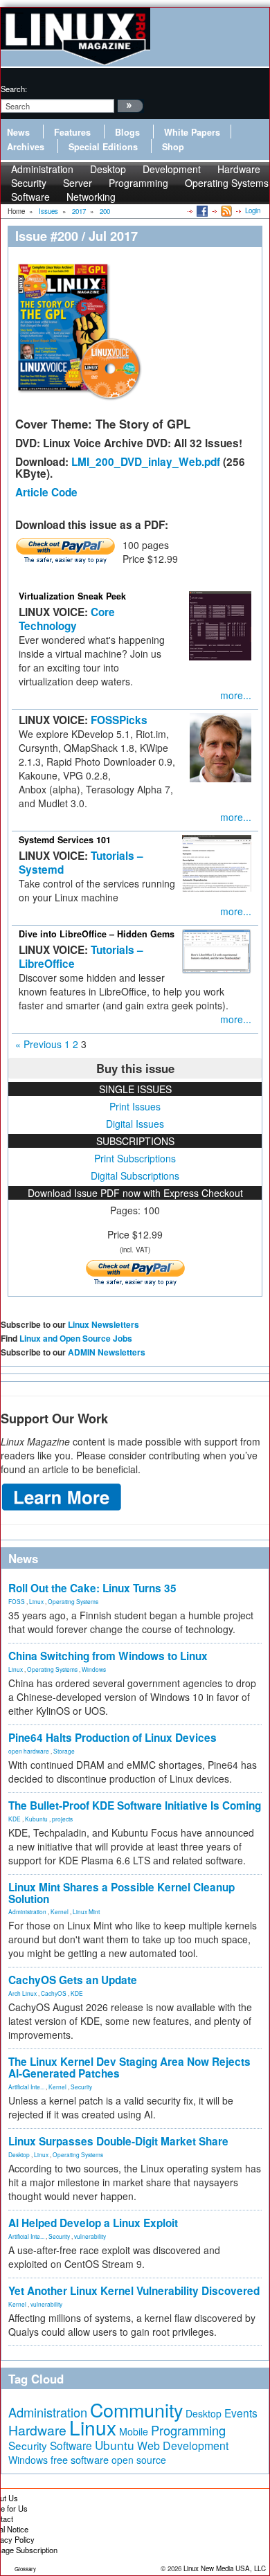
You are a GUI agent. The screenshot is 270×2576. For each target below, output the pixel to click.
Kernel (60, 1911)
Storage (64, 1751)
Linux (36, 1601)
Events (241, 2413)
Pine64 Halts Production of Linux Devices (112, 1738)
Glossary (25, 2569)
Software (30, 197)
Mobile (134, 2431)
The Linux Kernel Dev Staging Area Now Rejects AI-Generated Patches (129, 2068)
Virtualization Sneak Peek (72, 596)
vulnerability (90, 2236)
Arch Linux (22, 1993)
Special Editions (103, 147)
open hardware (29, 1751)
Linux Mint (86, 1911)
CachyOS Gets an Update (73, 1980)
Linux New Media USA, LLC (225, 2568)
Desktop (19, 2154)
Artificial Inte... (26, 2087)
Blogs (127, 132)
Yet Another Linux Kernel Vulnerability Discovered (134, 2291)
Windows (94, 1669)
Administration (27, 1911)
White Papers (192, 132)
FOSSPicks (119, 720)
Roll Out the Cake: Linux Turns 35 (92, 1588)
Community (136, 2410)
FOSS (17, 1601)
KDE (15, 1819)
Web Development (183, 2446)
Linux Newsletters (103, 1324)
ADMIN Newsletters (107, 1352)
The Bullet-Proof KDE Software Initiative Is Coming (135, 1805)
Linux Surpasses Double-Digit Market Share (118, 2141)
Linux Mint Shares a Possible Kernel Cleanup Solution (121, 1893)
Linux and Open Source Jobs (76, 1338)
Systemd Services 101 (65, 840)
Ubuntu (115, 2445)
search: (14, 89)
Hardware (37, 2430)
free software (80, 2459)
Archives (26, 147)
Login (253, 210)
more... (236, 695)
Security (81, 2087)
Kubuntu (36, 1819)
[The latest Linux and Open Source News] (225, 210)
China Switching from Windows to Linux (108, 1656)
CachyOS (54, 1993)
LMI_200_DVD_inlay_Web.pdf (146, 462)
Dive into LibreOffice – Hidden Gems (97, 934)
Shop (173, 147)
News (18, 132)
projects (62, 1819)
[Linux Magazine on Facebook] (201, 210)
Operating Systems (227, 183)
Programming (138, 183)
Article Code (46, 492)
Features (72, 132)
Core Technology (67, 619)
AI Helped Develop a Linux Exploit (93, 2223)
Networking (91, 197)
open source (139, 2460)
